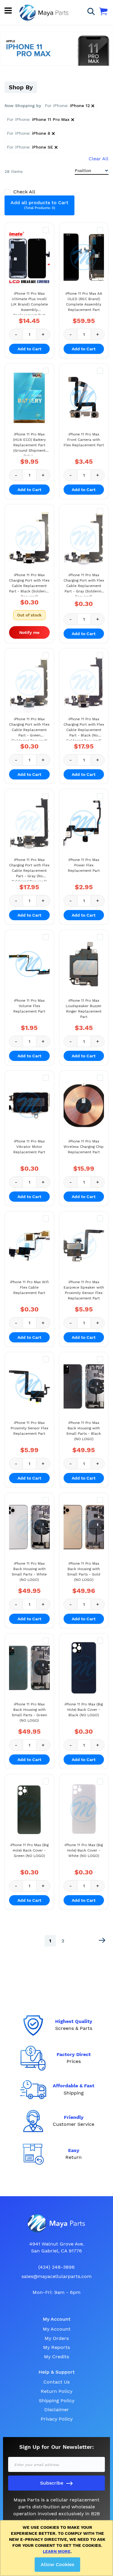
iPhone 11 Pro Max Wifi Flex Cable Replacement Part (29, 1287)
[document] (58, 2548)
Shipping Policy (57, 2401)
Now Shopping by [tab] (23, 106)
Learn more (57, 2551)
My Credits (56, 2357)
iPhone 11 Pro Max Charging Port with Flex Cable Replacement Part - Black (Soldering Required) (29, 585)
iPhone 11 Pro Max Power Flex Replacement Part (84, 865)
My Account (57, 2329)
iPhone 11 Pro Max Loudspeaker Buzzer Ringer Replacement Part (84, 1009)
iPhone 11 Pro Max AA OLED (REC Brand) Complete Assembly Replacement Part (84, 302)
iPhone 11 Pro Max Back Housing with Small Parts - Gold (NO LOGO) (84, 1572)
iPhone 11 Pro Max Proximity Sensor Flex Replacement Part (29, 1428)
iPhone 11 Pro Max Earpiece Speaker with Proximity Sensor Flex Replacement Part (84, 1290)
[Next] (102, 1940)
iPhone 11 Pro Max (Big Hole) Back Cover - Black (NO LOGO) (84, 1710)
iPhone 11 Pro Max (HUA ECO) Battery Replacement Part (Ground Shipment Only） (29, 444)
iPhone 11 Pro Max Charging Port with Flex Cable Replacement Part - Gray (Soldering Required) (84, 585)
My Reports (56, 2347)
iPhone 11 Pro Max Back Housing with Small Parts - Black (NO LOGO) (84, 1431)
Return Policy (56, 2391)
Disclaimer (57, 2410)
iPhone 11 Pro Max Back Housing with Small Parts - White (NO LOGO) (29, 1572)
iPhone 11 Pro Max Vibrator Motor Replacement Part (29, 1147)
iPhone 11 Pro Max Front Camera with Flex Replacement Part (84, 440)
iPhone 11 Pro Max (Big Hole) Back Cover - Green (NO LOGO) (29, 1850)
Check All (24, 192)
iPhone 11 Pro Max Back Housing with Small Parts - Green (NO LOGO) (29, 1712)
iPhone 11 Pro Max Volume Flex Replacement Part (29, 1006)
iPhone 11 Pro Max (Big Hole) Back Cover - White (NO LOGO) (84, 1850)
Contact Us (56, 2382)
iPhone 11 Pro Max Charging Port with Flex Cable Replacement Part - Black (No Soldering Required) (84, 729)
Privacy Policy (57, 2419)
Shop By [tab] (21, 87)
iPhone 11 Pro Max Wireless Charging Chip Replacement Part (84, 1147)
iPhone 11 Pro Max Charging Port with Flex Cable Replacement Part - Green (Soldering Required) (29, 729)
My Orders (57, 2338)
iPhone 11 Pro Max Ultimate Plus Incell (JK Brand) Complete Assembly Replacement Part (29, 303)
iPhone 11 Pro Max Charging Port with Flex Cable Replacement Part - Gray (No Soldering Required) (29, 869)
